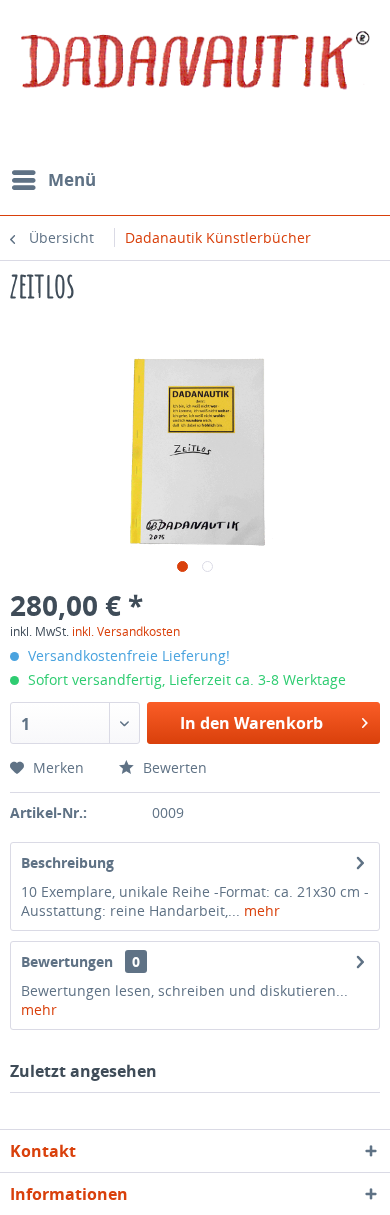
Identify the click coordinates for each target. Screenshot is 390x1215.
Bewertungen (67, 961)
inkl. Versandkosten (126, 631)
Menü (72, 179)
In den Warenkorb (251, 723)
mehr (260, 910)
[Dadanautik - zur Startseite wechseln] (195, 75)
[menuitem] (53, 180)
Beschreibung (67, 862)
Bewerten (173, 767)
